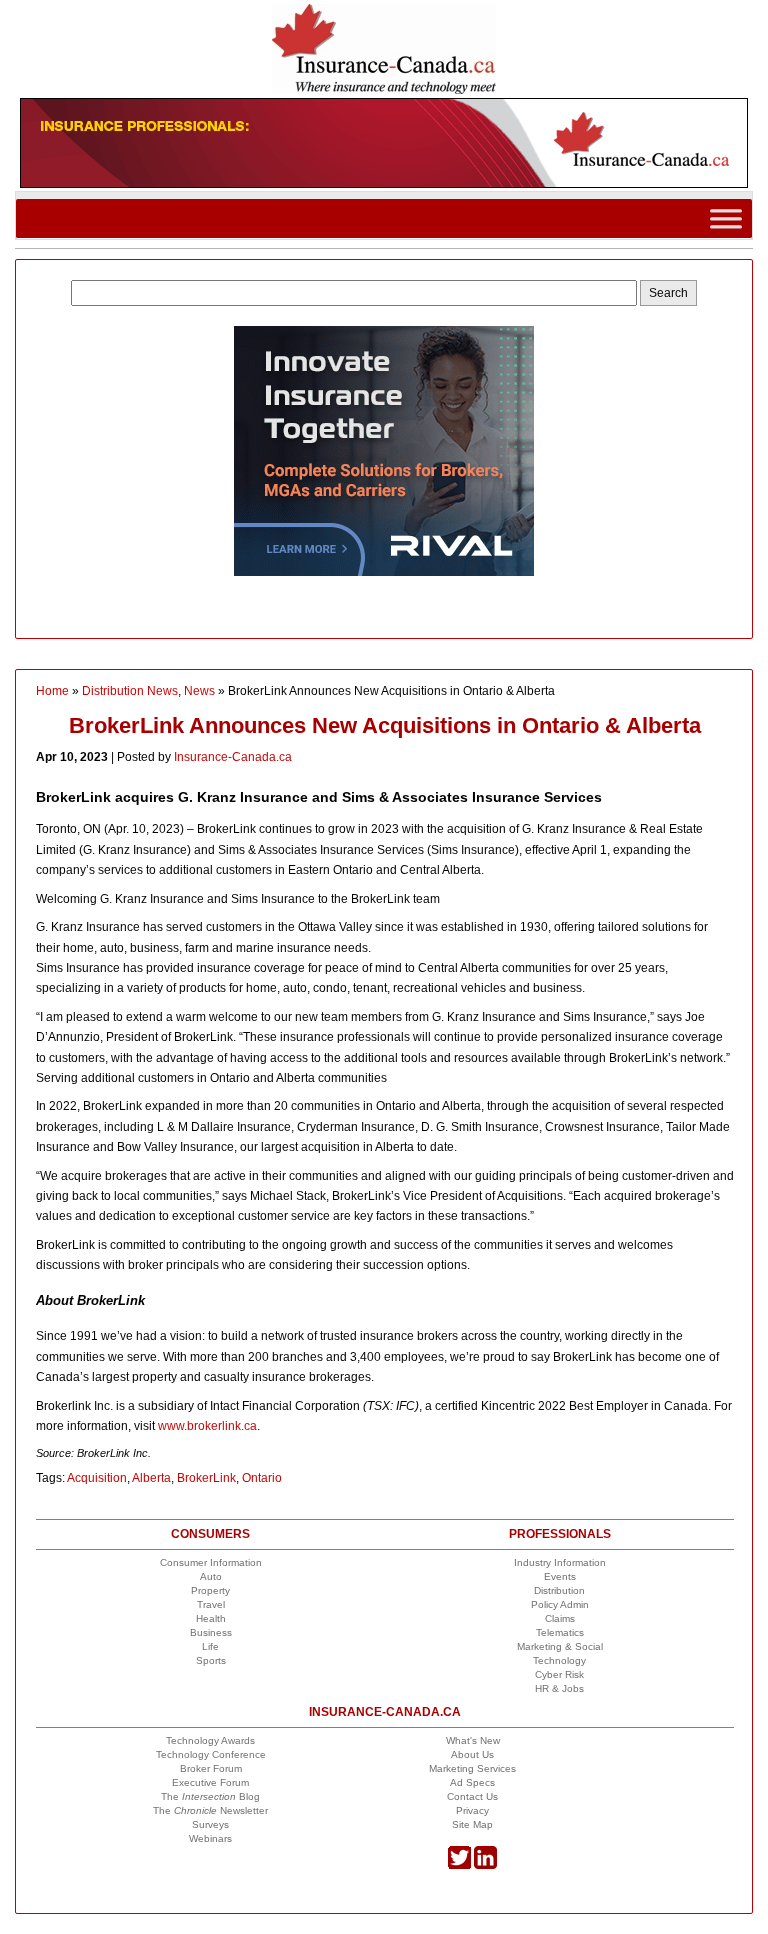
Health (211, 1618)
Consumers (210, 1534)
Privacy (472, 1810)
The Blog (210, 1796)
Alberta (151, 1478)
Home (52, 691)
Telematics (560, 1632)
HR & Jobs (559, 1688)
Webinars (210, 1838)
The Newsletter (210, 1810)
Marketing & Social (560, 1646)
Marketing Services (472, 1768)
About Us (472, 1754)
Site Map (472, 1824)
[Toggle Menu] (726, 218)
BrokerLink (206, 1478)
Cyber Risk (559, 1674)
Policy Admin (560, 1604)
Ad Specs (472, 1782)
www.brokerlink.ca (207, 1426)
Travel (211, 1604)
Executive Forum (210, 1782)
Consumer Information (211, 1562)
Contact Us (472, 1796)
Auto (211, 1576)
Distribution (559, 1590)
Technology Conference (211, 1754)
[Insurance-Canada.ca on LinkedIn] (485, 1865)
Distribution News (130, 691)
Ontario (262, 1478)
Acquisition (97, 1478)
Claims (560, 1618)
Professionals (560, 1534)
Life (210, 1646)
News (199, 691)
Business (211, 1632)
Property (210, 1590)
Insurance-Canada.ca (233, 757)
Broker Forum (211, 1768)
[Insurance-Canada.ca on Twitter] (459, 1865)
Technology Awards (210, 1740)
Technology (559, 1660)
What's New (473, 1740)
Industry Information (560, 1562)
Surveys (210, 1824)
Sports (211, 1660)
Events (560, 1576)
